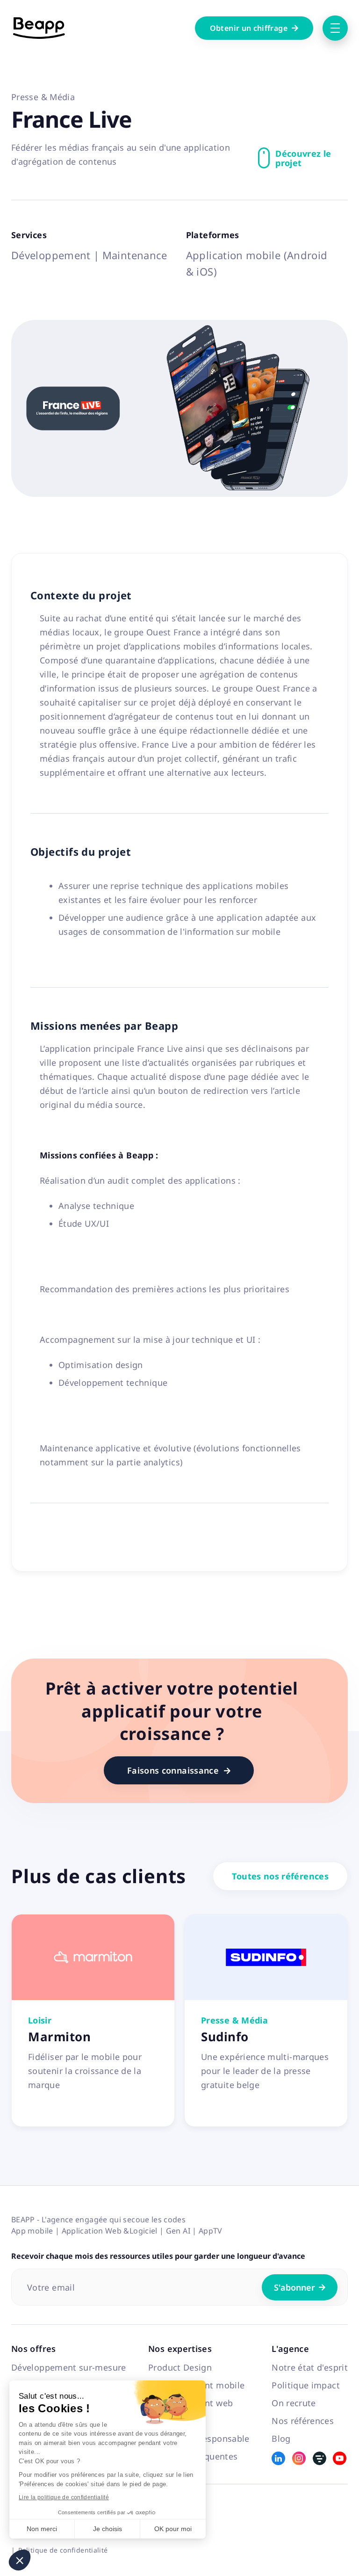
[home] (39, 28)
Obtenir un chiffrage (254, 28)
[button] (20, 2560)
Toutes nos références (280, 1876)
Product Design (180, 2367)
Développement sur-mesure (69, 2367)
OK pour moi (173, 2529)
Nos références (303, 2421)
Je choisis (108, 2529)
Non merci (42, 2529)
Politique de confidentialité (63, 2550)
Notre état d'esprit (310, 2367)
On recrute (294, 2403)
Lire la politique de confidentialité (64, 2497)
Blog (281, 2438)
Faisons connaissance (179, 1770)
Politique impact (306, 2385)
